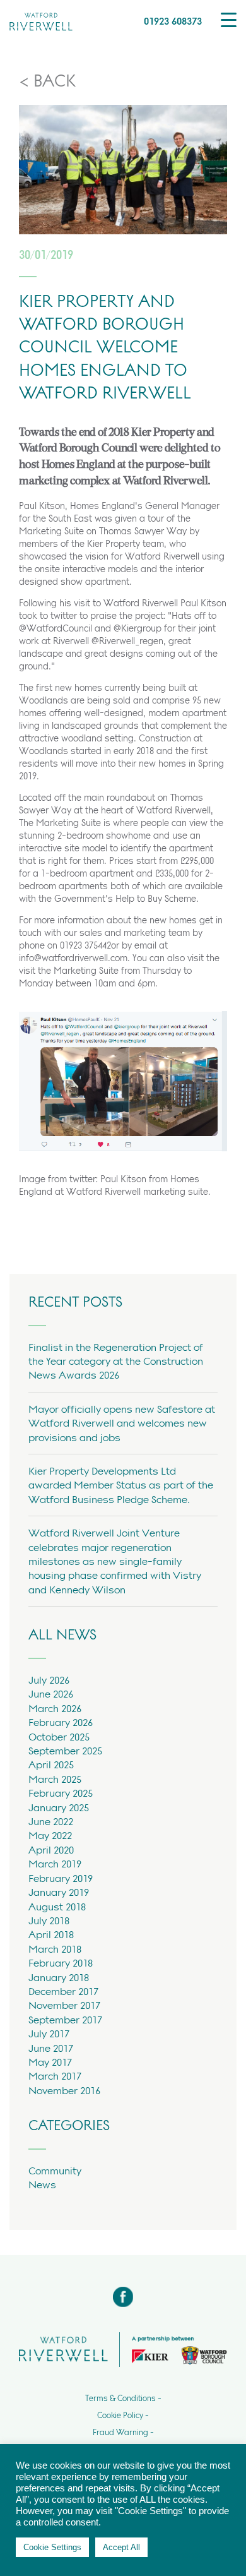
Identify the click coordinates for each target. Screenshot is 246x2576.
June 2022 (51, 1821)
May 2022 (50, 1835)
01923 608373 (173, 21)
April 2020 (51, 1850)
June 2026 (51, 1694)
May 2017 (50, 2062)
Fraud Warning (120, 2433)
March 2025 (55, 1779)
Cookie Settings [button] (52, 2547)
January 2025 (59, 1807)
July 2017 (49, 2034)
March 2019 (55, 1864)
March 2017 (55, 2076)
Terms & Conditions (120, 2399)
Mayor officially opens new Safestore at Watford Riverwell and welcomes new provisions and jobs (122, 1423)
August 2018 (57, 1907)
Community (55, 2171)
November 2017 (64, 2005)
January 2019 (59, 1892)
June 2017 (51, 2048)
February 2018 (61, 1963)
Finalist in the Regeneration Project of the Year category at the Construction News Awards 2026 (116, 1361)
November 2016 (64, 2090)
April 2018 (51, 1934)
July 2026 (49, 1680)
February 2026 (61, 1722)
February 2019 (61, 1878)
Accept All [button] (121, 2547)
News (42, 2184)
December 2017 (63, 1991)
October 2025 (59, 1737)
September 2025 (65, 1751)
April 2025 (51, 1764)
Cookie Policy (120, 2416)
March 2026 (55, 1708)
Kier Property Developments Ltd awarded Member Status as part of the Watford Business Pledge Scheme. (121, 1485)
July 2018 (49, 1920)
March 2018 (55, 1949)
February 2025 (61, 1793)
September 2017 (65, 2020)
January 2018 (59, 1977)
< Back (47, 81)
